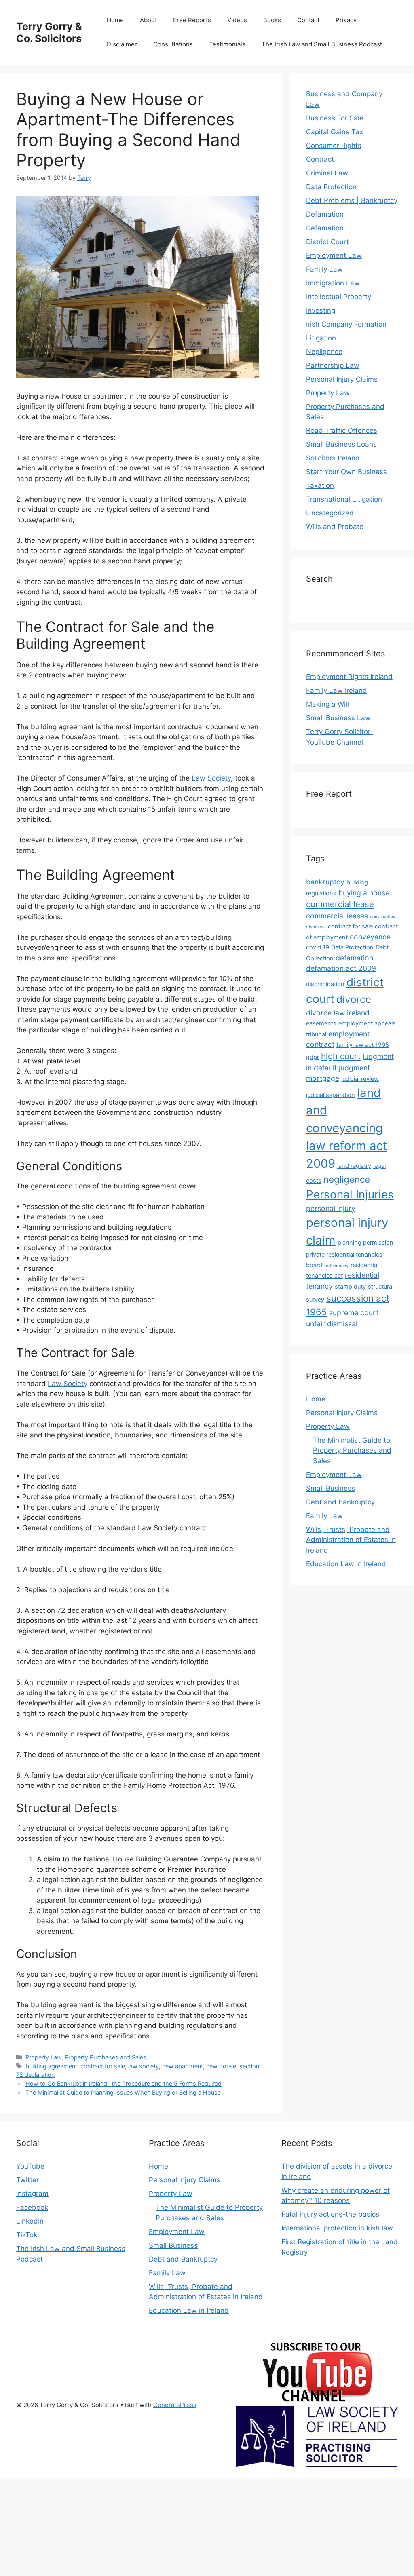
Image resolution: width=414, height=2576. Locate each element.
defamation (354, 958)
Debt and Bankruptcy (340, 1502)
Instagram (32, 2194)
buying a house (364, 893)
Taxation (320, 485)
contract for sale (103, 2066)
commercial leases (337, 916)
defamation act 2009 (341, 968)
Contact (308, 20)
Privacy (346, 20)
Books (272, 20)
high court (341, 1056)
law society (144, 2066)
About (148, 20)
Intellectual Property (339, 297)
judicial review (360, 1079)
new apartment (183, 2066)
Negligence (324, 352)
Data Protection (331, 187)
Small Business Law (338, 718)
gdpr (313, 1057)
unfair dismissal (332, 1324)
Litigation (321, 338)
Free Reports (192, 20)
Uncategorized (330, 513)
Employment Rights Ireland (349, 677)
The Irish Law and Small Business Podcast (322, 44)
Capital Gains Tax (335, 132)
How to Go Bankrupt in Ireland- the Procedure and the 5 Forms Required (124, 2083)
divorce (354, 999)
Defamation (325, 214)
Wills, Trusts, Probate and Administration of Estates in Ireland (351, 1540)
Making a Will (327, 704)
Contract (320, 159)
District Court (327, 242)
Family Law (324, 269)
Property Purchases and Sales (106, 2057)
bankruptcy (325, 882)
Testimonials (227, 44)
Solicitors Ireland (333, 458)
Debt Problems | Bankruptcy (352, 200)
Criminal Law (327, 173)
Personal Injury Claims (342, 379)
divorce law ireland (338, 1013)
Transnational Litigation (344, 499)
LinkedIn (30, 2221)
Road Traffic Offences (342, 430)
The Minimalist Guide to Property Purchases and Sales (352, 1450)
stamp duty (350, 1287)
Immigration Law (333, 283)
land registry (354, 1166)
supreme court (354, 1313)
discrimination (325, 984)
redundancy (336, 1266)
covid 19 (318, 947)
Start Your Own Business (346, 472)
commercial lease (340, 904)
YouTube (30, 2166)
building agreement (51, 2066)
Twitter (27, 2180)
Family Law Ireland (337, 690)
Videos (237, 20)
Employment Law (334, 255)
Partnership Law (333, 365)
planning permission (365, 1243)
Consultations (173, 44)
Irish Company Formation (346, 324)
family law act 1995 (363, 1045)
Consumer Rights (334, 146)
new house (221, 2066)
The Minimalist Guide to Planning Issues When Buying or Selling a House (123, 2092)
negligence (347, 1179)
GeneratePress (175, 2405)
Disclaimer (122, 44)
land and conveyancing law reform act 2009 (347, 1128)
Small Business (331, 1488)
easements (321, 1023)
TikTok (27, 2235)
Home (115, 20)
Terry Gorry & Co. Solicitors (49, 32)
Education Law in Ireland (346, 1564)
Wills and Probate (335, 527)
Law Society (211, 778)
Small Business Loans (341, 444)
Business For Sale (335, 118)
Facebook (32, 2207)
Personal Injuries (350, 1194)
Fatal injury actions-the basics (330, 2214)
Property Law (43, 2057)
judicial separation (331, 1095)
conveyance (370, 937)
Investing (321, 310)
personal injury (331, 1208)
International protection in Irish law (337, 2228)
